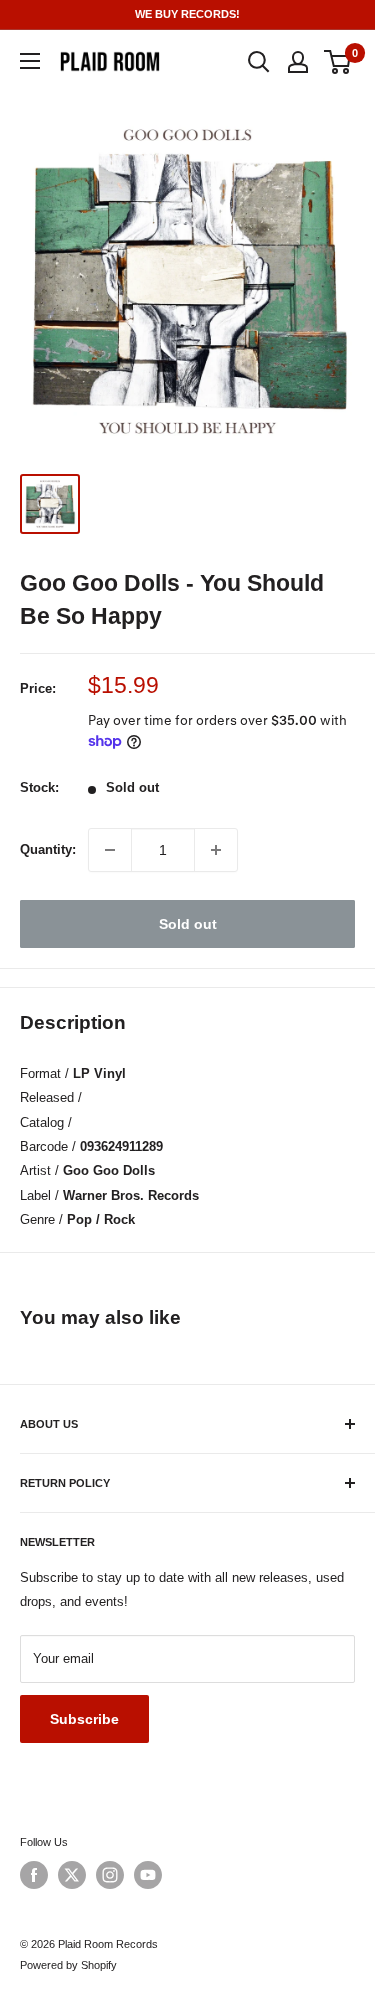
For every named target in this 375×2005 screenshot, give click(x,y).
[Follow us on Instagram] (110, 1875)
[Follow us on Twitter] (72, 1875)
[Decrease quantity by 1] (110, 850)
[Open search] (259, 62)
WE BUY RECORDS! (187, 14)
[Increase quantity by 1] (216, 850)
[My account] (298, 62)
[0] (338, 62)
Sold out (188, 924)
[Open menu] (30, 61)
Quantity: (48, 849)
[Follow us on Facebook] (34, 1875)
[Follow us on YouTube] (148, 1875)
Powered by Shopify (68, 1965)
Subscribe (84, 1719)
